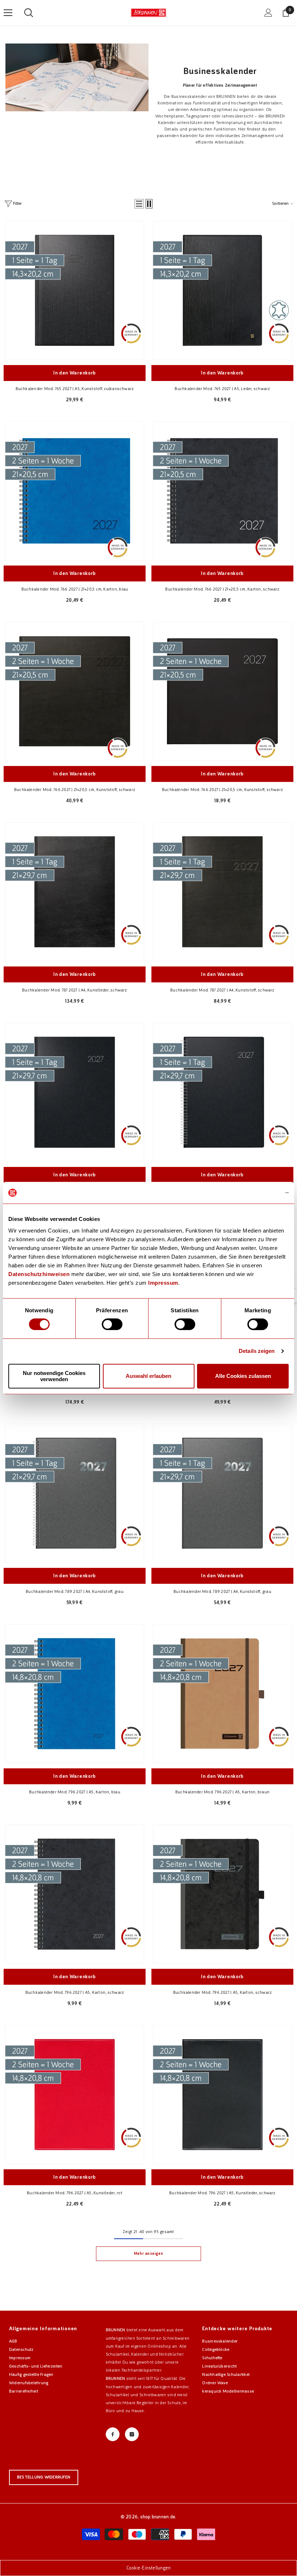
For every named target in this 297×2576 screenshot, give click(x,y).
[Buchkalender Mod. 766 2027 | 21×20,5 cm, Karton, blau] (75, 491)
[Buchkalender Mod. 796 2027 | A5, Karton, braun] (222, 1694)
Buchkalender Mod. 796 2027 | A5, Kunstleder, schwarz (222, 2193)
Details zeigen (257, 1351)
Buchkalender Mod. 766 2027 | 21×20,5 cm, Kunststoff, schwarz (75, 790)
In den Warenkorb (75, 373)
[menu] (8, 13)
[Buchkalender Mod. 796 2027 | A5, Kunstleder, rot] (75, 2095)
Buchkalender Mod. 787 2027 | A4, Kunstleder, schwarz (74, 990)
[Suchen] (29, 13)
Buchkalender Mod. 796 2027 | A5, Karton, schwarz (75, 1992)
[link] (77, 77)
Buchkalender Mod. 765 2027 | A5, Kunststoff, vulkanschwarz (75, 389)
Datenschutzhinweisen (39, 1274)
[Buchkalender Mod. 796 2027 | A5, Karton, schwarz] (75, 1894)
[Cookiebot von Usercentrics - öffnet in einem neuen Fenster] (257, 1193)
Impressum (163, 1283)
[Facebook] (113, 2434)
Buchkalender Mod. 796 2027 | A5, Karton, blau (75, 1792)
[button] (139, 204)
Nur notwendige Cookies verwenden (54, 1376)
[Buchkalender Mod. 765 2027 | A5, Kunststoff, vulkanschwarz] (75, 290)
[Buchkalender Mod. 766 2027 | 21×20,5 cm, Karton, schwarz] (222, 491)
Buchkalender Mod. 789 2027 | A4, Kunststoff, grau (75, 1591)
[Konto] (268, 13)
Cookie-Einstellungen (149, 2568)
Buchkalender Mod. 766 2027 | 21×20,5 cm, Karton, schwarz (222, 589)
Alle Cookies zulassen (243, 1376)
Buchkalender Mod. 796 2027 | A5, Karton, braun (222, 1792)
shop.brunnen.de (158, 2517)
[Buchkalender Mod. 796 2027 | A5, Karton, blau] (75, 1694)
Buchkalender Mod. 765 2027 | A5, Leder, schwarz (222, 389)
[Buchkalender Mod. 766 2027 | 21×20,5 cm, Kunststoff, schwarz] (75, 691)
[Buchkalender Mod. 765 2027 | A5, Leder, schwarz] (222, 290)
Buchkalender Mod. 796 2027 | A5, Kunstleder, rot (75, 2193)
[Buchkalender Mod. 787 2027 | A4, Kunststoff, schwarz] (222, 892)
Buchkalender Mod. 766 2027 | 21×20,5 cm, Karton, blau (75, 589)
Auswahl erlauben (148, 1376)
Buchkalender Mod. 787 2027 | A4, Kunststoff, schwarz (222, 990)
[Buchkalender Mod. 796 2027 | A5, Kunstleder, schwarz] (222, 2095)
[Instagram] (132, 2434)
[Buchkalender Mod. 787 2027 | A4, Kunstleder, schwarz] (75, 892)
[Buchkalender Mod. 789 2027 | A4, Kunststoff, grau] (75, 1493)
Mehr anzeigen (148, 2254)
